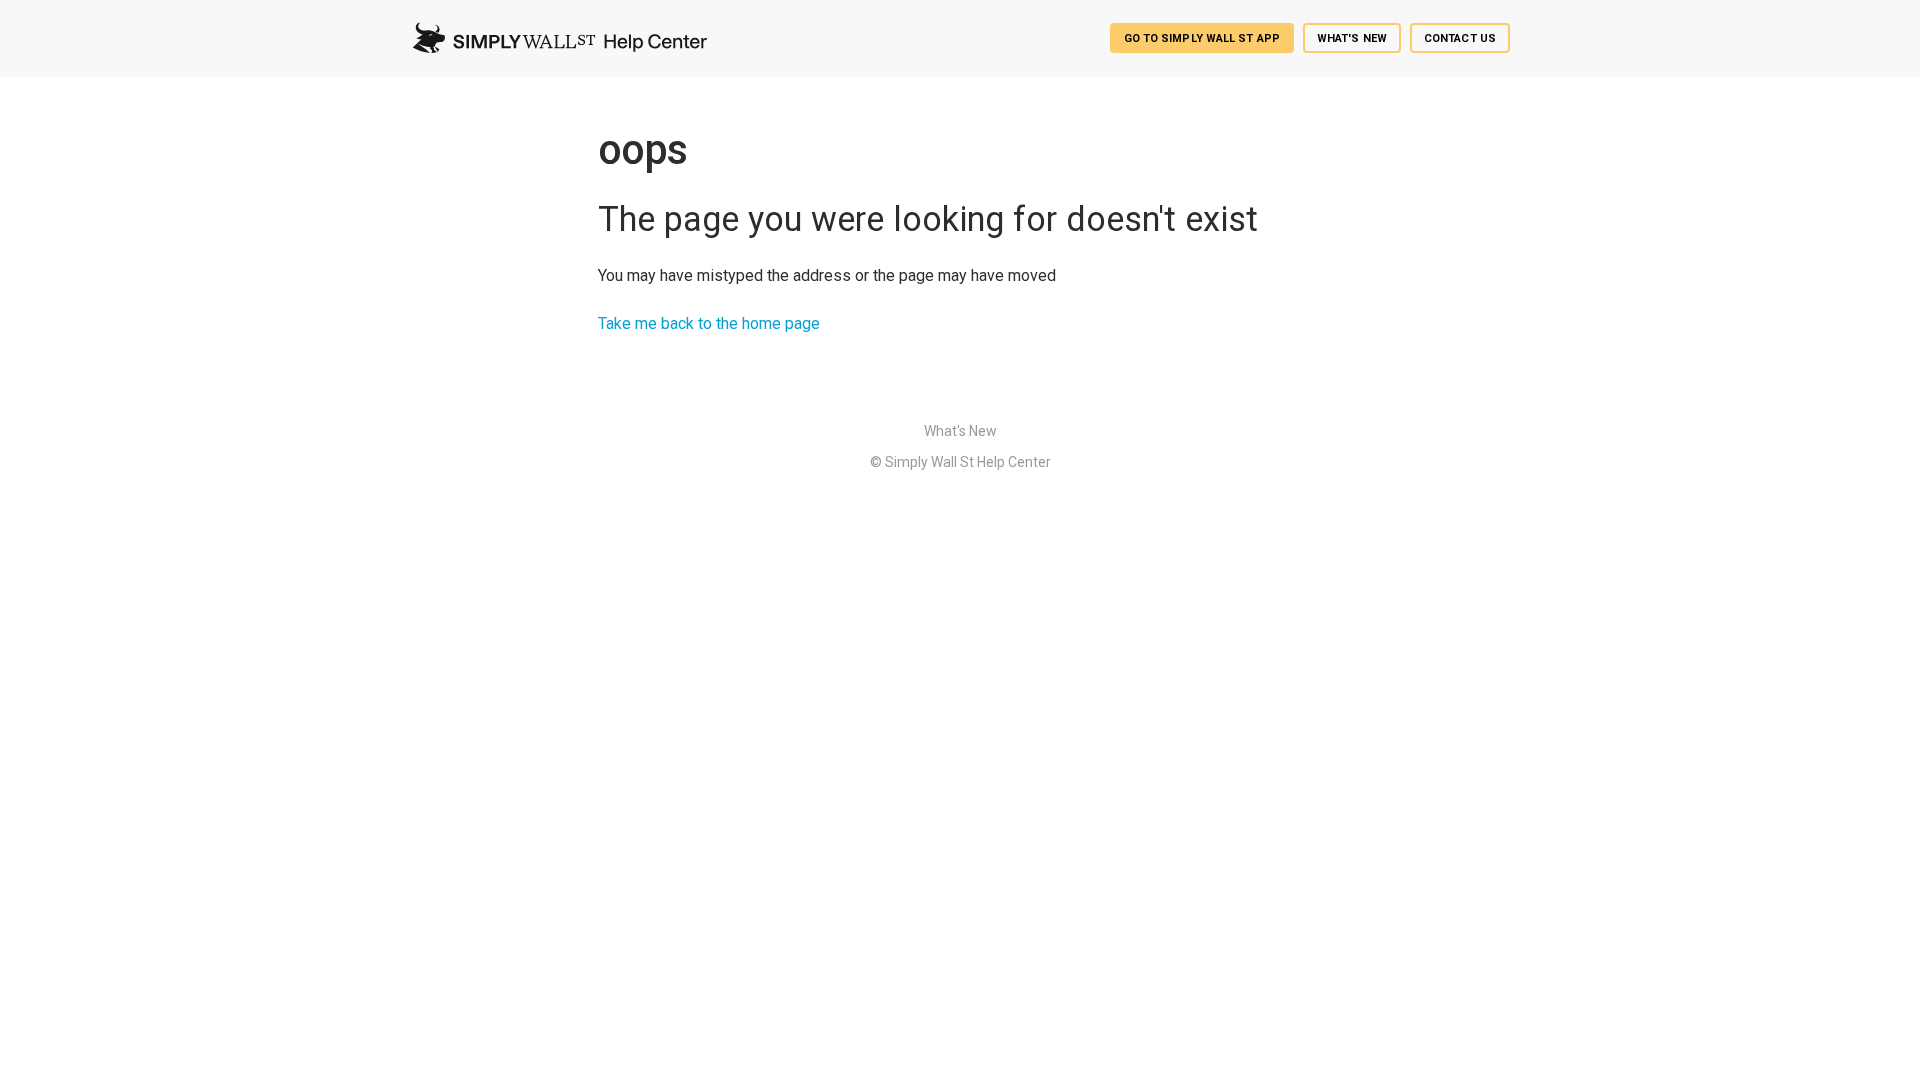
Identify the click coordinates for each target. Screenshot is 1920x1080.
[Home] (559, 38)
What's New (1352, 38)
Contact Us (1460, 38)
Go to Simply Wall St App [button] (1202, 38)
